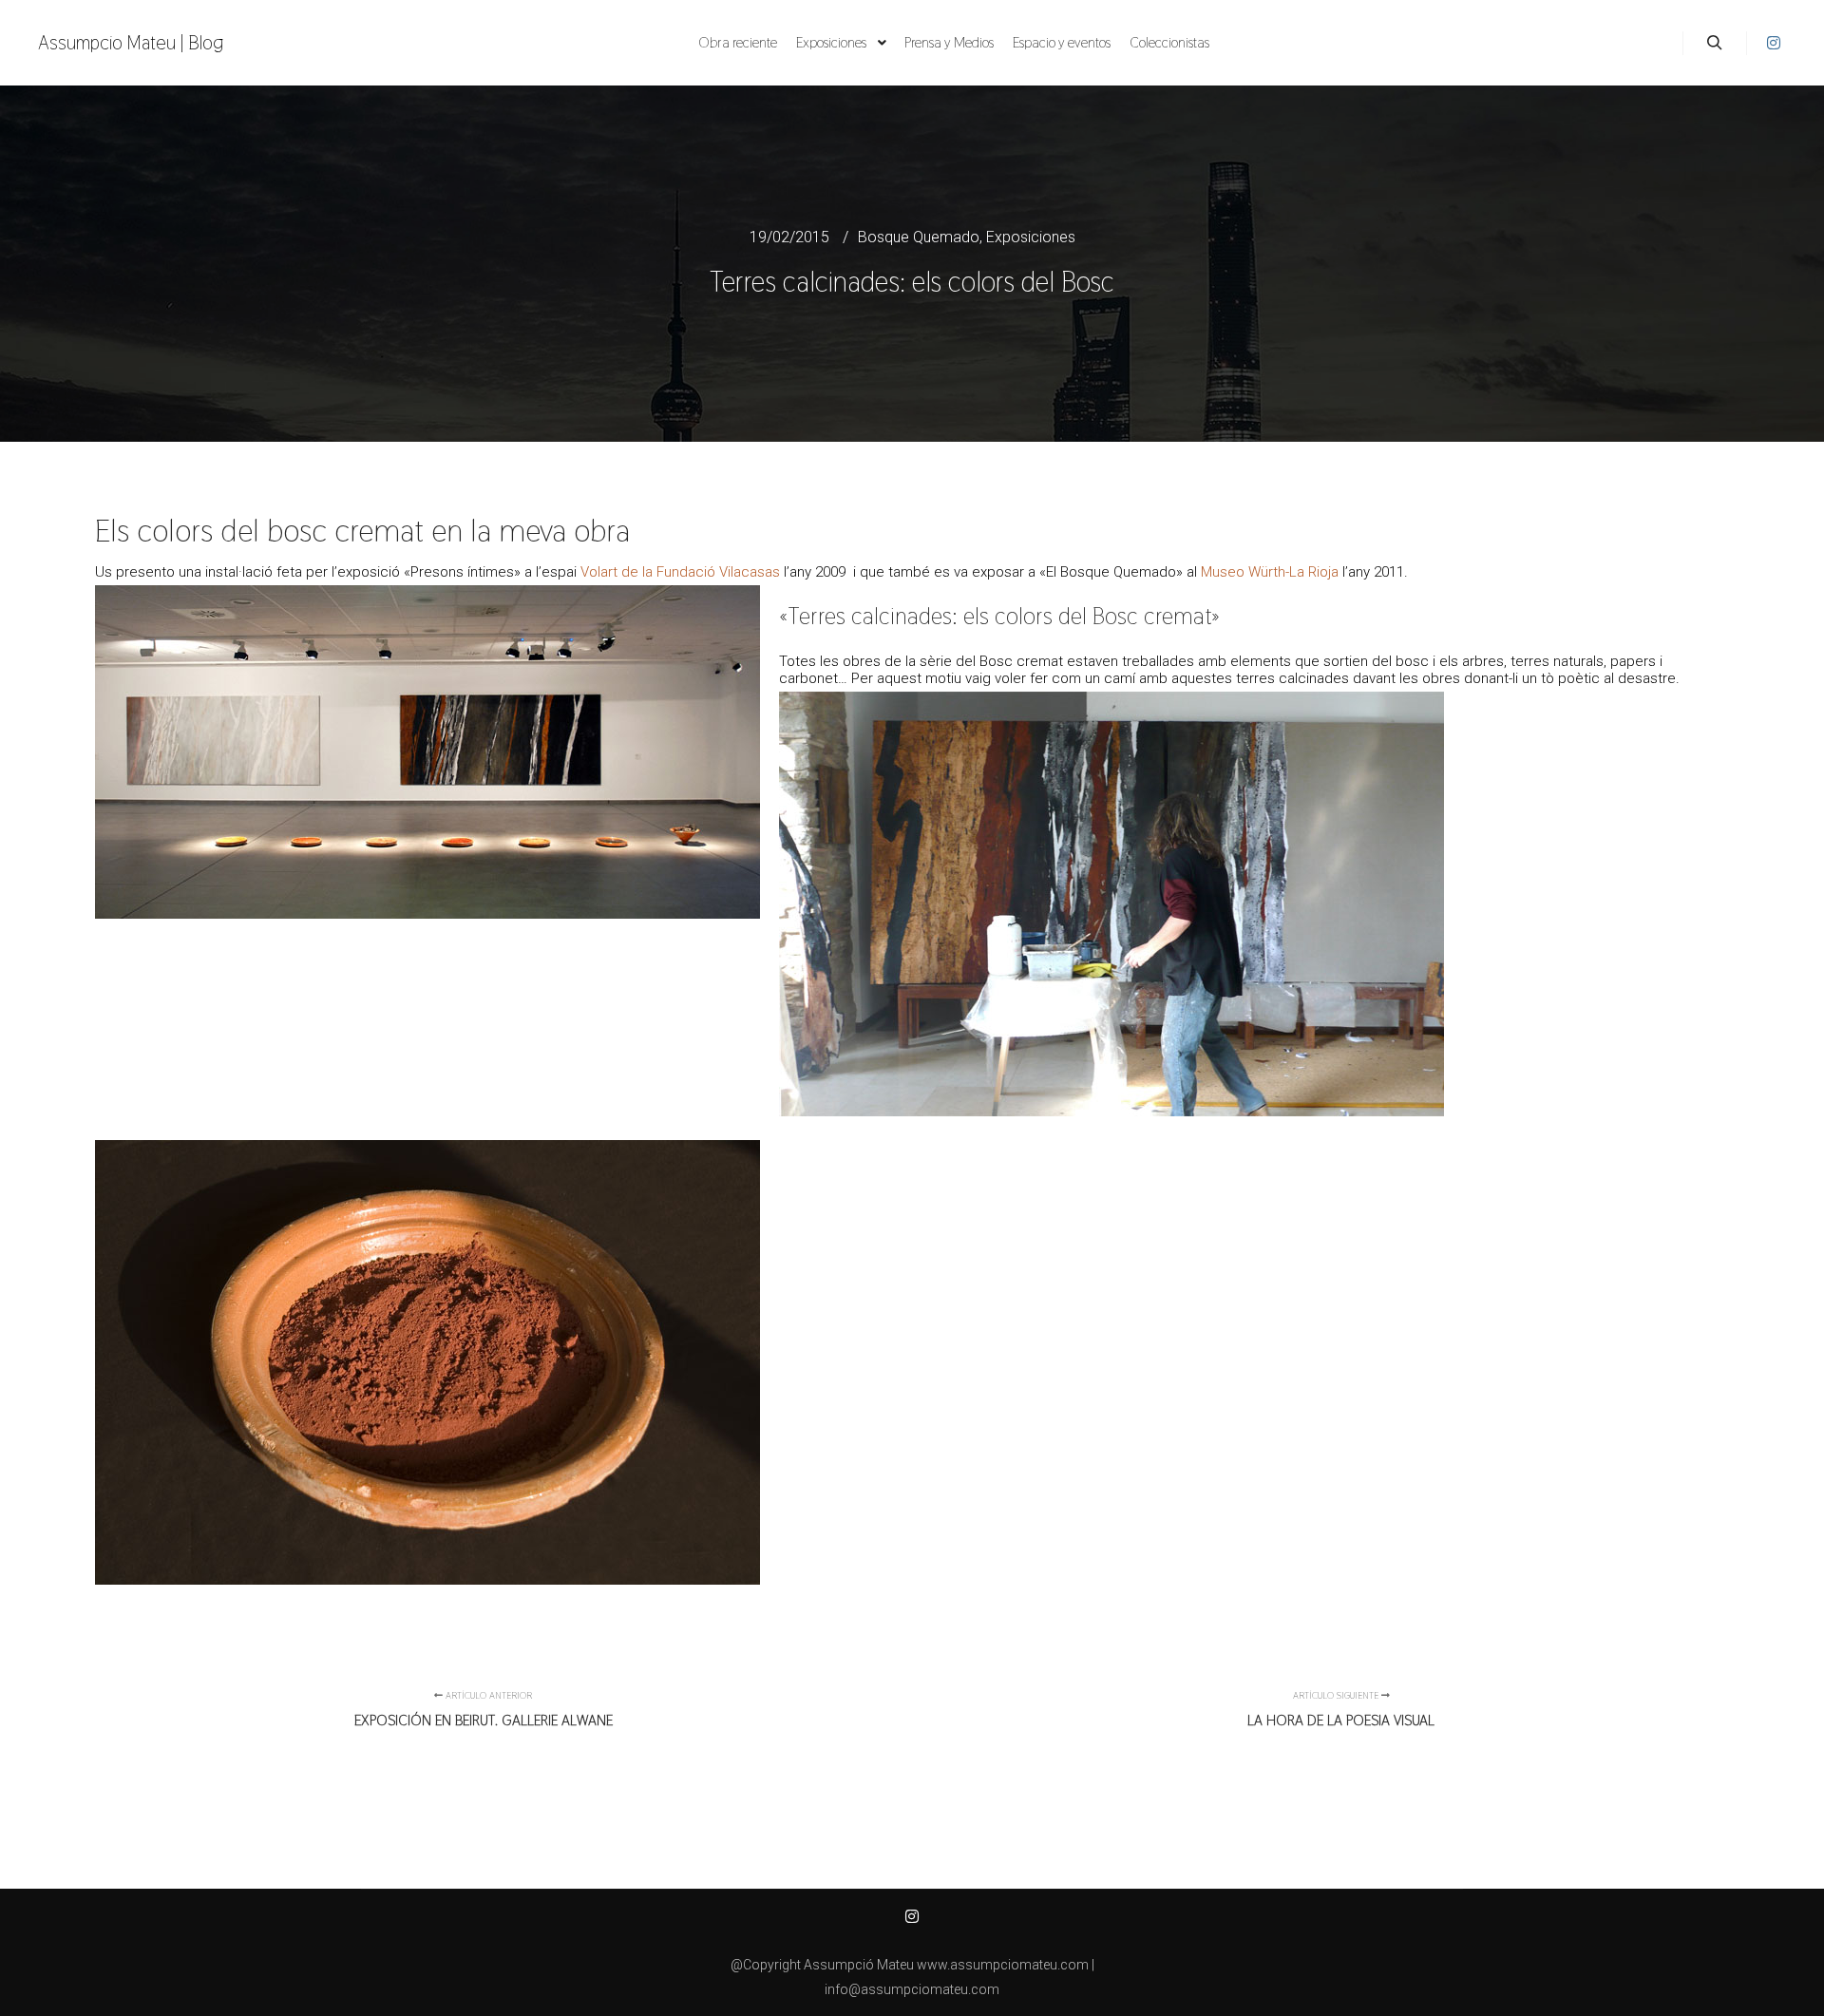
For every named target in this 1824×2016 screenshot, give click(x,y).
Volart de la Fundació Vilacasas (680, 572)
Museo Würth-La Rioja (1270, 572)
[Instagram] (1774, 43)
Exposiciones (1031, 237)
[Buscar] (1715, 43)
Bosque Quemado (919, 237)
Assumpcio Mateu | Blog (131, 43)
